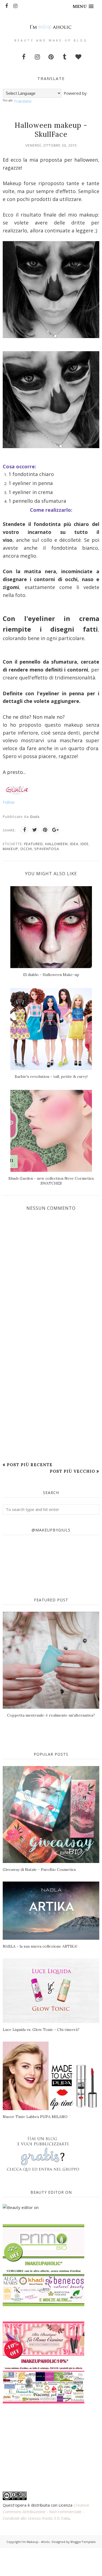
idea (74, 844)
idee (85, 844)
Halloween (56, 844)
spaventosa (47, 849)
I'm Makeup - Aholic (36, 2542)
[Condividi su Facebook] (24, 830)
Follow (9, 802)
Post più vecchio (72, 1471)
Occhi (26, 849)
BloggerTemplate (83, 2542)
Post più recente (30, 1465)
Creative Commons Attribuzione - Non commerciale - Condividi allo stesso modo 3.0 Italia (46, 2512)
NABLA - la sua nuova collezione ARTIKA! (40, 1946)
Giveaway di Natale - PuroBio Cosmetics (39, 1870)
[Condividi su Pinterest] (45, 830)
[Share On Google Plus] (55, 830)
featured (34, 844)
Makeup (10, 849)
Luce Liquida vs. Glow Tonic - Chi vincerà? (41, 2030)
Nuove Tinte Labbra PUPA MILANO (35, 2117)
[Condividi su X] (35, 830)
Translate (23, 101)
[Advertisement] (51, 1402)
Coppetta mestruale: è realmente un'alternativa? (51, 1715)
